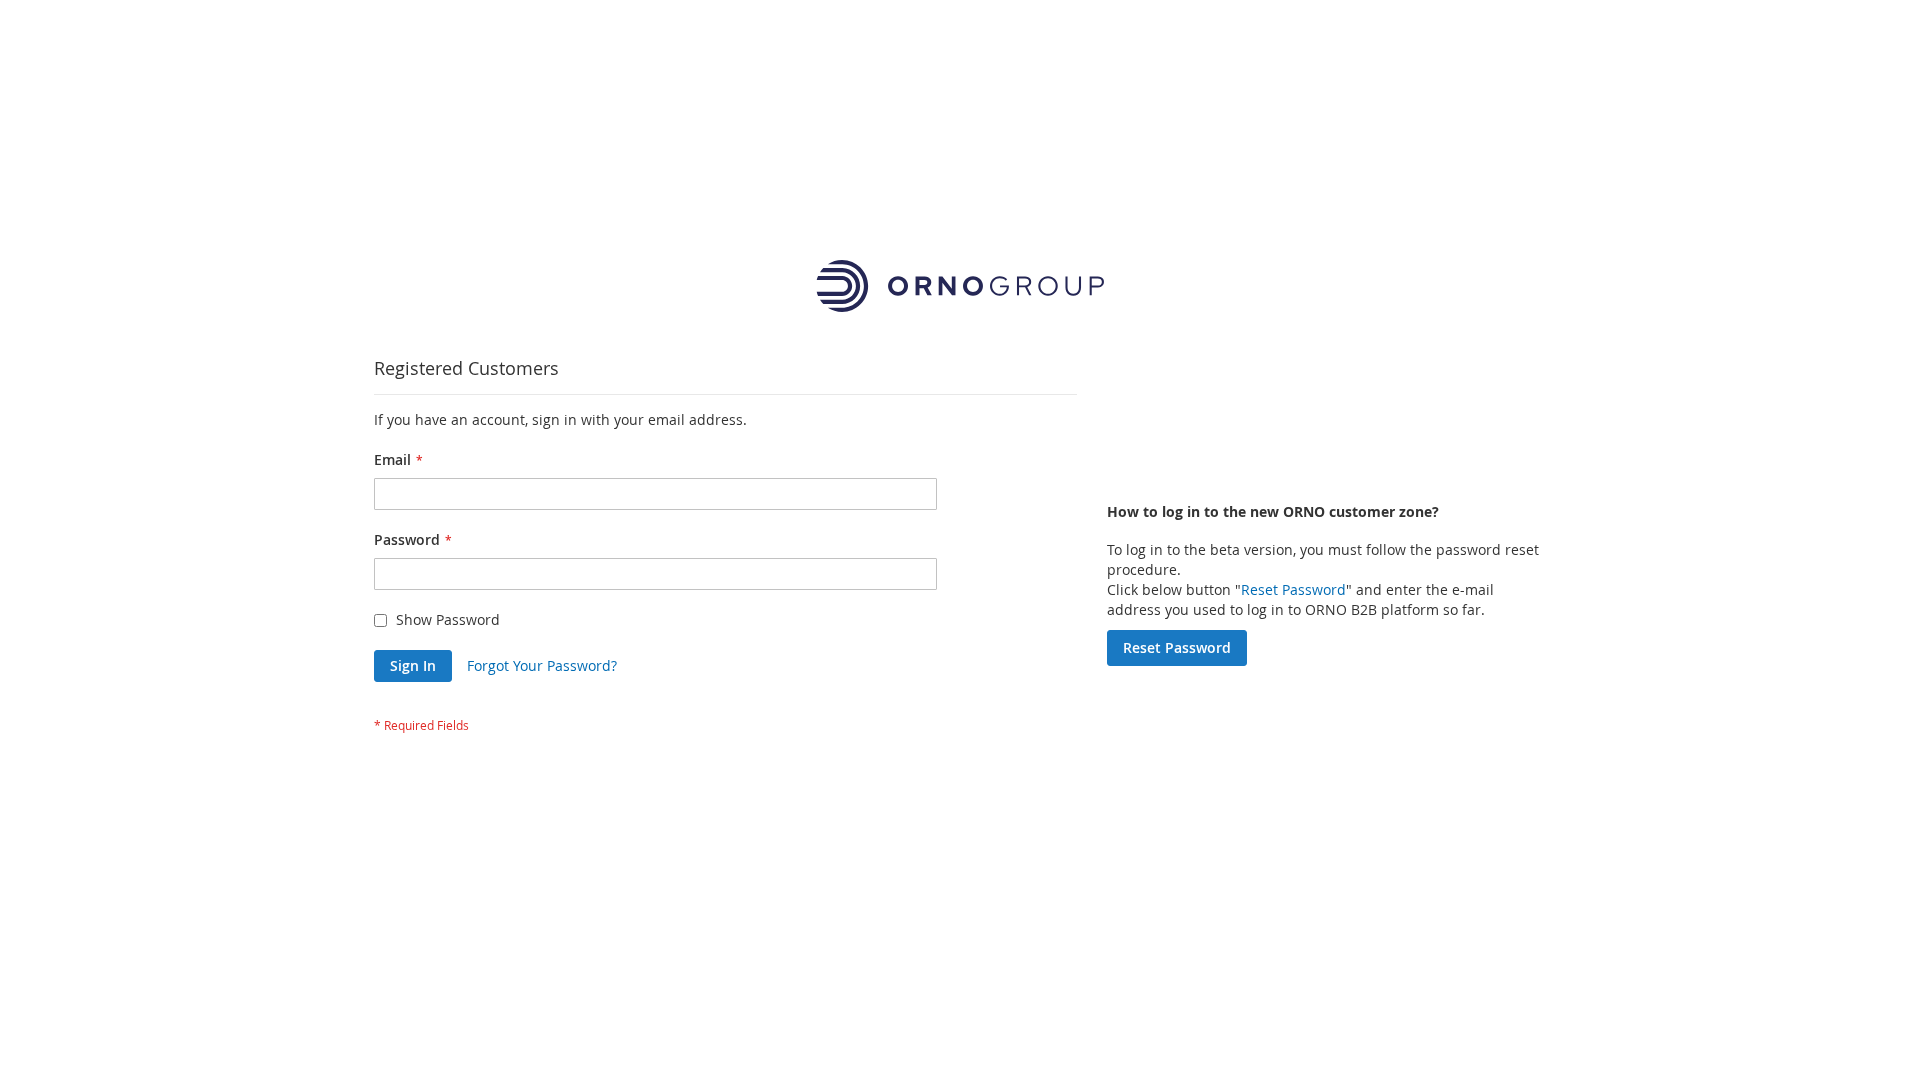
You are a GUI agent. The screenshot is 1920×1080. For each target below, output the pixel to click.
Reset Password (1293, 589)
